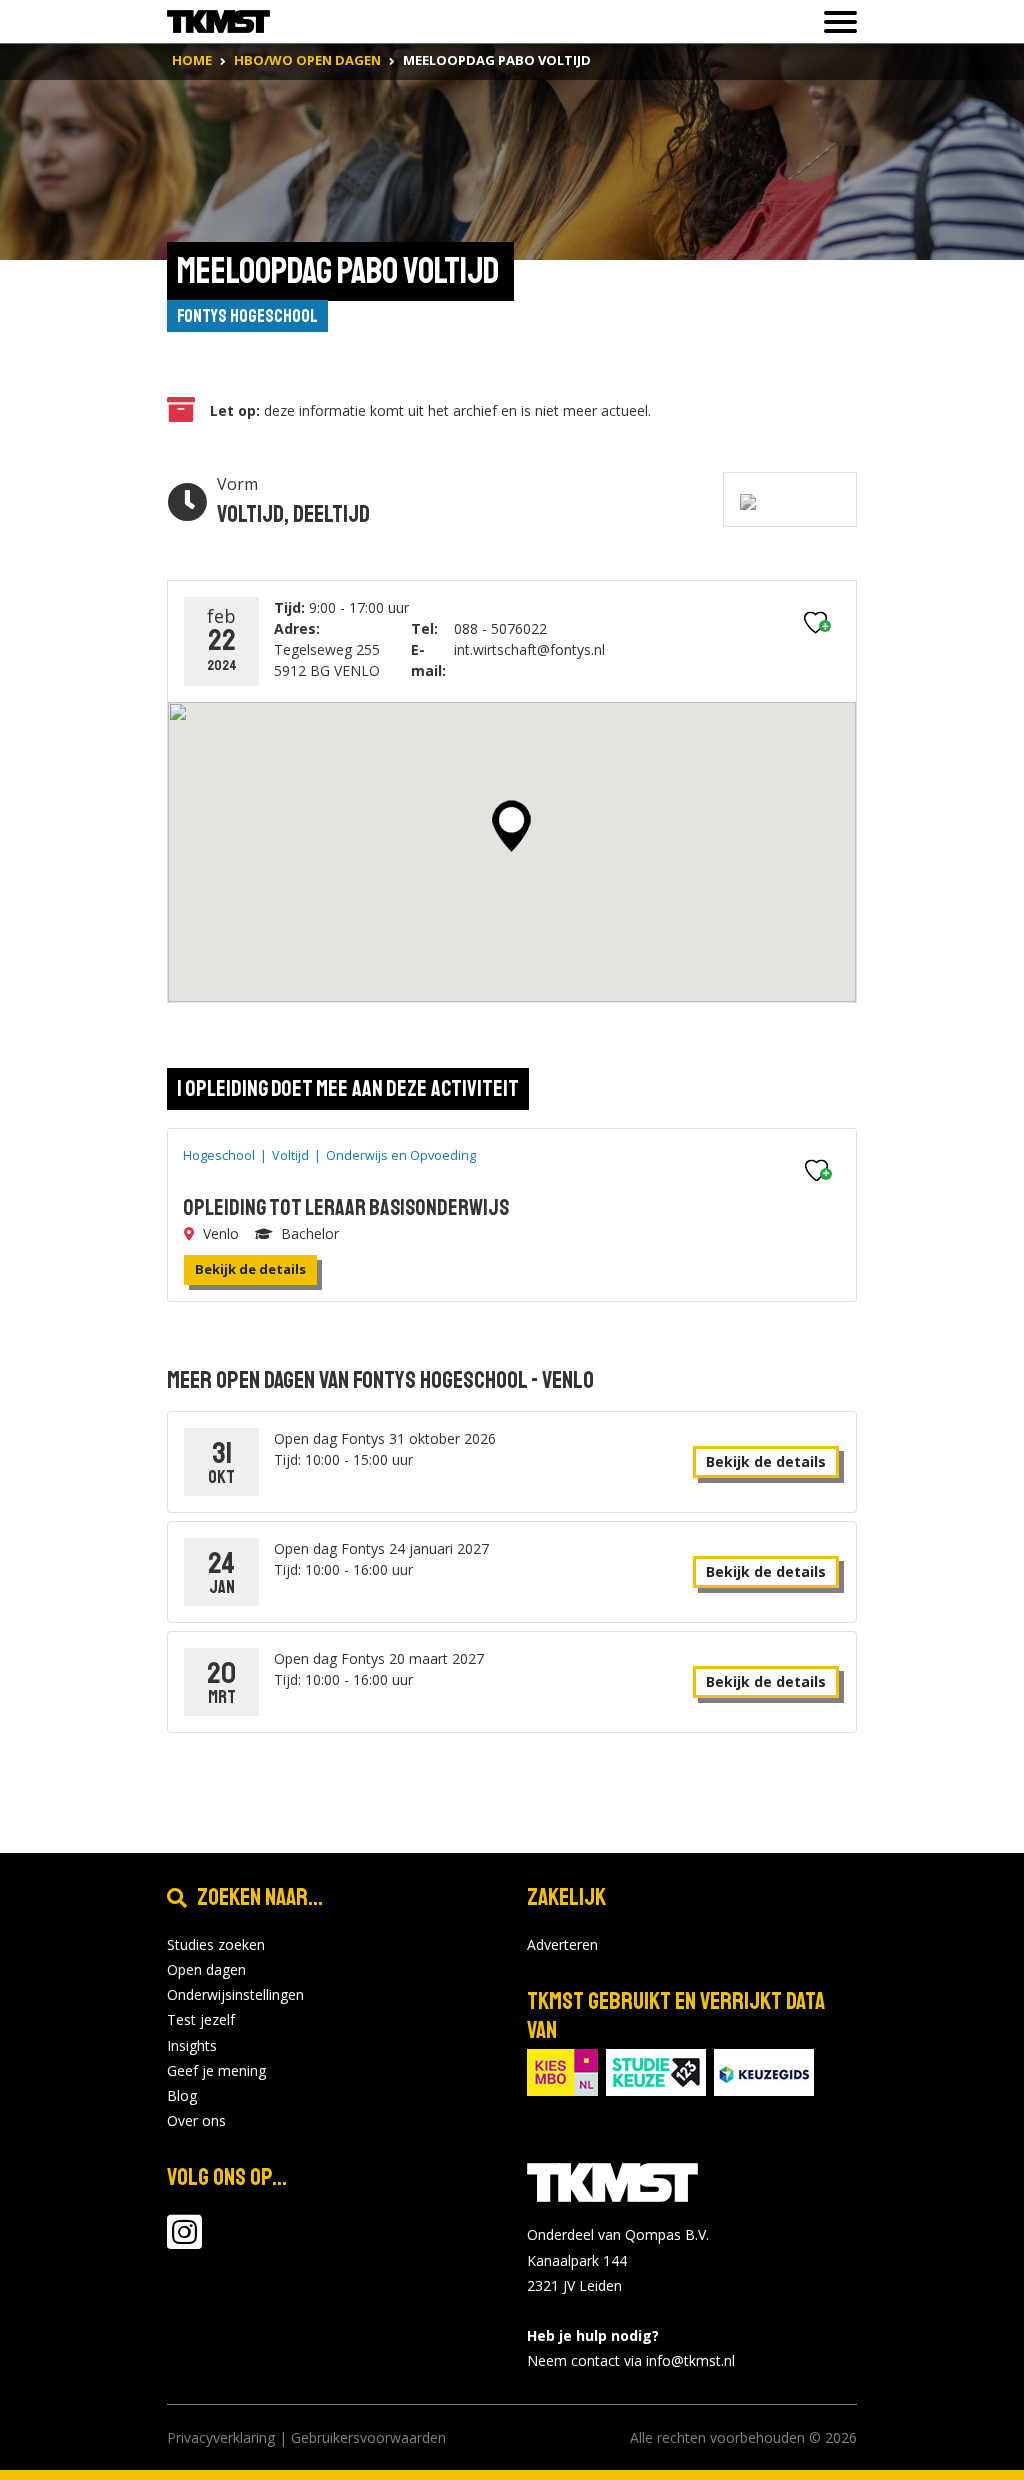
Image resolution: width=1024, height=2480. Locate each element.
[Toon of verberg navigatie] (834, 22)
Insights (192, 2045)
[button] (511, 826)
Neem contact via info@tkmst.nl (631, 2360)
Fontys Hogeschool (247, 316)
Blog (182, 2095)
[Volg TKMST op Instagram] (184, 2241)
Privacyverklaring (221, 2437)
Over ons (196, 2120)
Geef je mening (216, 2070)
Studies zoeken (216, 1944)
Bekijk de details (250, 1269)
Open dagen (206, 1969)
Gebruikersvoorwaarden (368, 2437)
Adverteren (562, 1944)
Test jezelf (201, 2019)
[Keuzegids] (764, 2070)
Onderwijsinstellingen (235, 1994)
